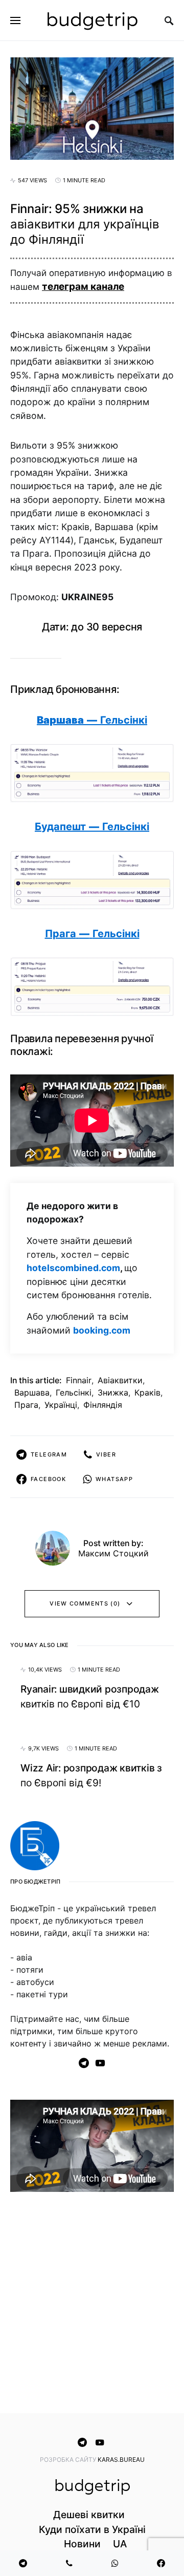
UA (120, 2544)
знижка (113, 1392)
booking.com (102, 1330)
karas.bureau (121, 2459)
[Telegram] (84, 2063)
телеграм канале (83, 287)
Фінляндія (103, 1405)
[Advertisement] (92, 2305)
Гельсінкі (74, 1392)
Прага (26, 1405)
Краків (147, 1392)
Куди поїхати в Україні (92, 2529)
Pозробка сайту (69, 2459)
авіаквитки (120, 1380)
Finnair (79, 1380)
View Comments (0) (85, 1603)
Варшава (32, 1392)
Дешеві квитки (89, 2515)
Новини (82, 2544)
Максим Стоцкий (113, 1553)
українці (61, 1405)
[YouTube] (100, 2063)
